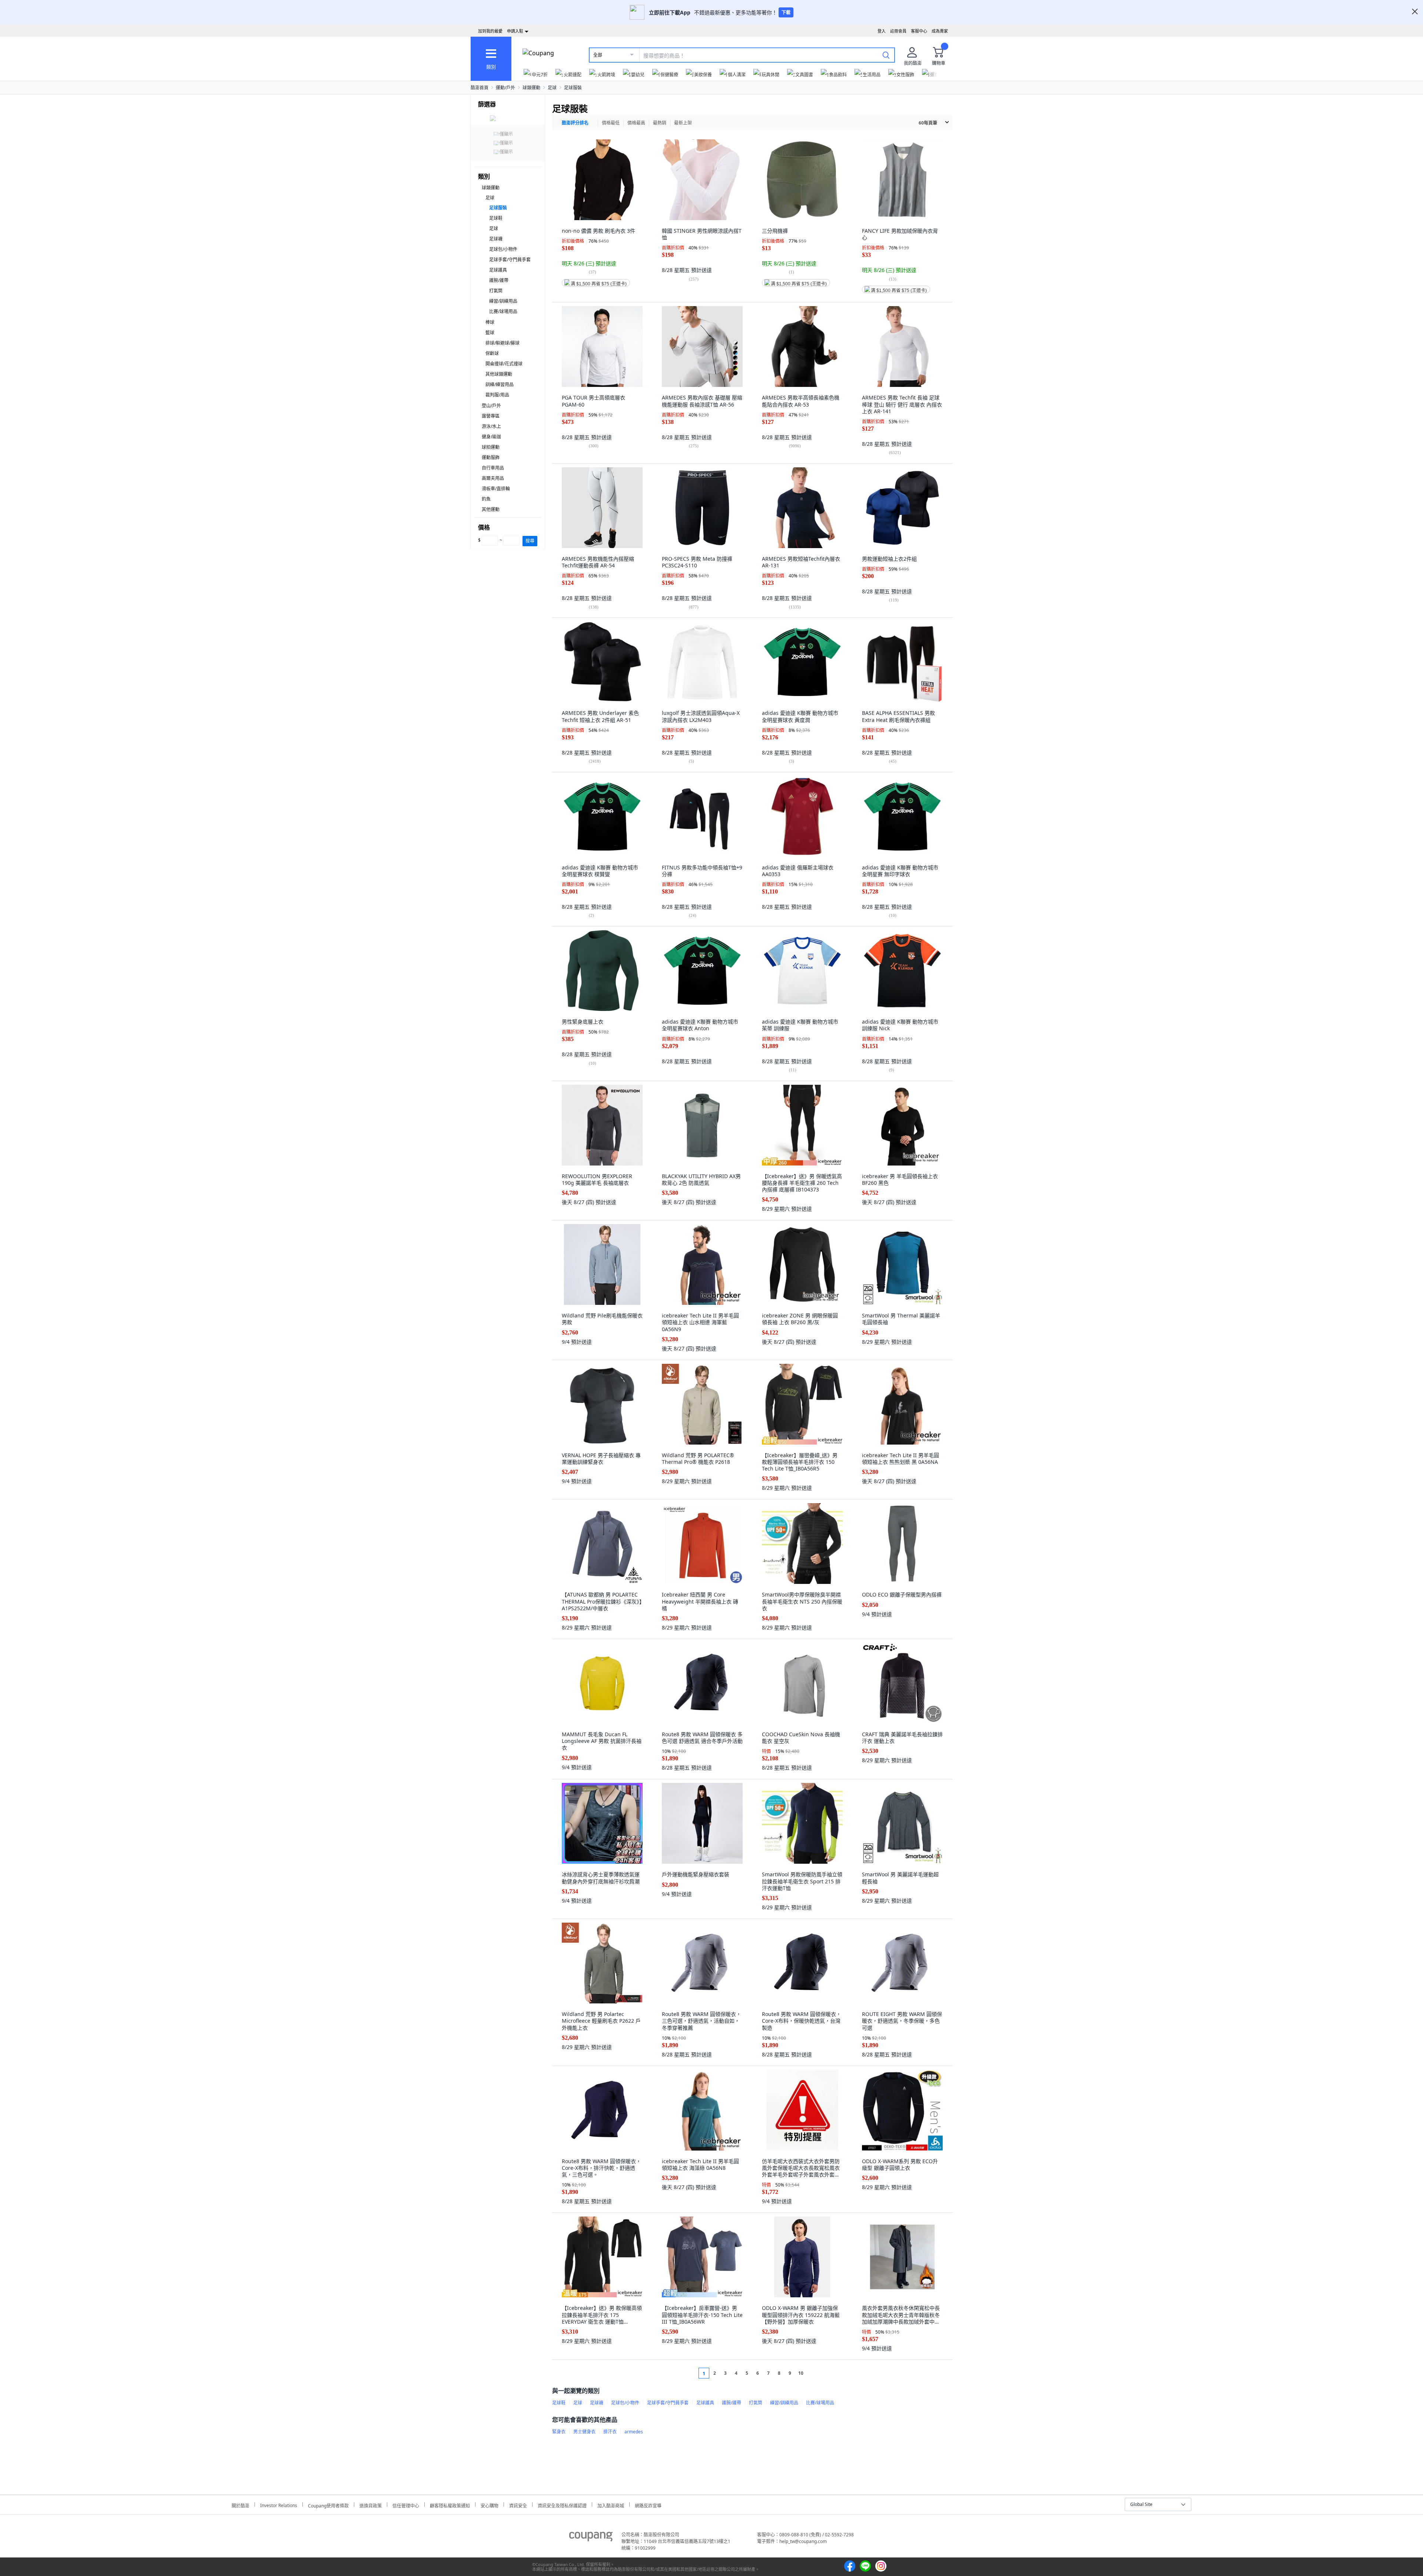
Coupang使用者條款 (328, 2505)
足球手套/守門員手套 (510, 260)
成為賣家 (940, 31)
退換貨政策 (371, 2505)
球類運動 (531, 88)
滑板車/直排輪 (496, 489)
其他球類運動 (499, 374)
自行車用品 (493, 468)
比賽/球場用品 (503, 311)
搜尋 (530, 541)
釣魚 (486, 499)
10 (801, 2373)
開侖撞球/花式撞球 (504, 364)
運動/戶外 (505, 88)
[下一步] (815, 2373)
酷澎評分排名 (575, 123)
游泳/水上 (491, 426)
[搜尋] (886, 55)
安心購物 (490, 2505)
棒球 (490, 322)
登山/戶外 (491, 406)
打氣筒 (496, 291)
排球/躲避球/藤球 (502, 343)
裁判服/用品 (497, 395)
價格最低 (611, 123)
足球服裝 (573, 88)
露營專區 (491, 416)
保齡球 (492, 353)
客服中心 (919, 31)
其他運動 (491, 509)
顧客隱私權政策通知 (450, 2505)
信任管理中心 (406, 2505)
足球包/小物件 (503, 249)
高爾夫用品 (493, 478)
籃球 (490, 333)
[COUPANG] (591, 2538)
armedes (634, 2432)
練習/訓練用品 (503, 301)
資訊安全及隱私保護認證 (562, 2505)
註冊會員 (898, 31)
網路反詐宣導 (648, 2505)
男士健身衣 (584, 2432)
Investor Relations (279, 2504)
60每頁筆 (928, 123)
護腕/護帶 (499, 280)
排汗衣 (610, 2432)
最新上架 (683, 123)
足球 (552, 88)
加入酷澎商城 (611, 2505)
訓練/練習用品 (500, 384)
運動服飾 (491, 457)
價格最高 (636, 123)
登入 (882, 31)
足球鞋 (496, 218)
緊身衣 (559, 2432)
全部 (598, 55)
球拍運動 (491, 447)
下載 (786, 12)
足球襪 (496, 239)
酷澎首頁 (480, 88)
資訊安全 (518, 2505)
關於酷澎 (241, 2505)
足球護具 (498, 270)
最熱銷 (660, 123)
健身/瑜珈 (491, 437)
